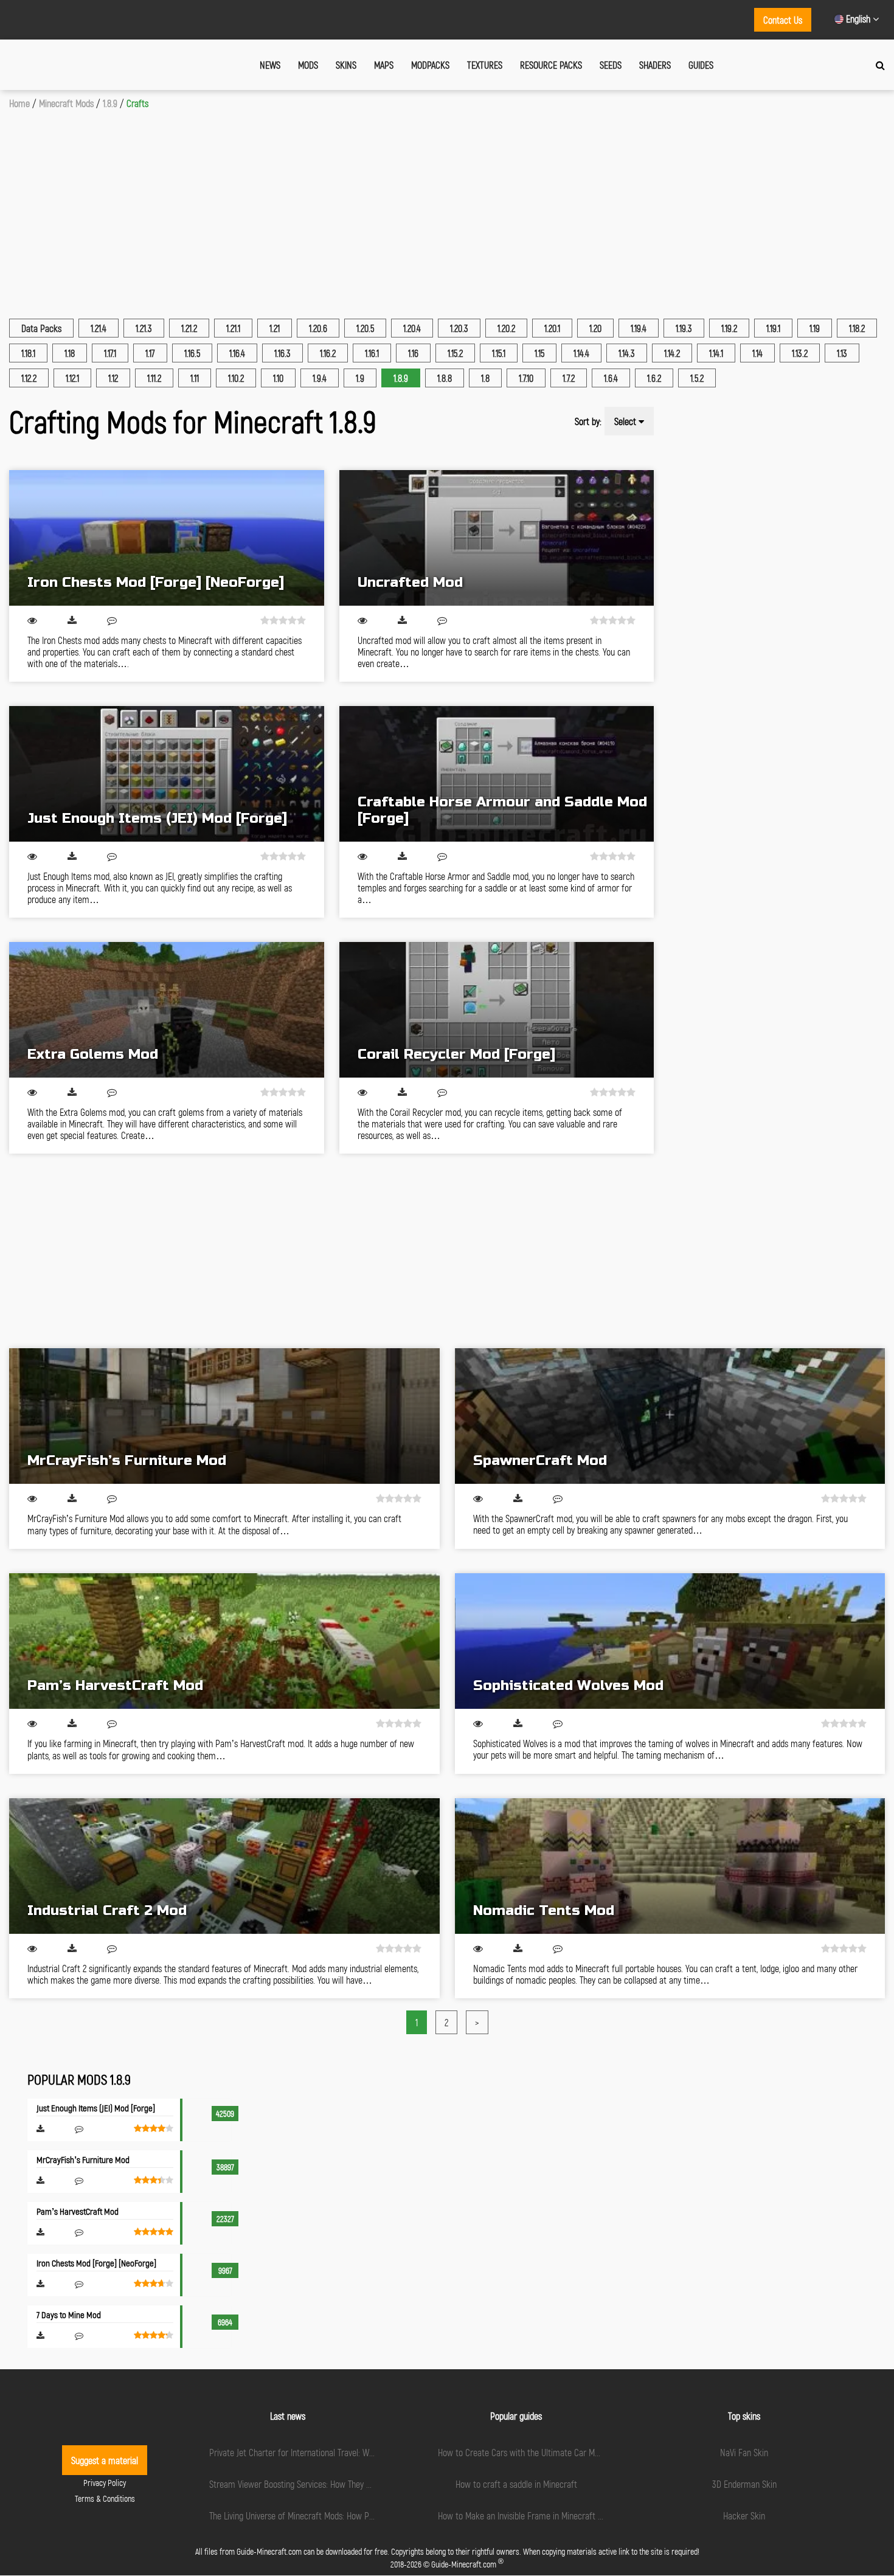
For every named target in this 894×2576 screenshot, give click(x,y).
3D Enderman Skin (744, 2484)
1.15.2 (455, 353)
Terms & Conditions (105, 2498)
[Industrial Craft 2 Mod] (224, 1866)
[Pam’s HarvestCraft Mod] (224, 1641)
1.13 (842, 353)
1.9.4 (320, 378)
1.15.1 (499, 353)
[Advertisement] (447, 200)
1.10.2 (236, 378)
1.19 (815, 328)
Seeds (611, 65)
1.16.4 (237, 353)
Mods (308, 65)
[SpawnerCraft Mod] (670, 1416)
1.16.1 (372, 353)
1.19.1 (773, 328)
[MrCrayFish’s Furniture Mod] (224, 1416)
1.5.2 (697, 378)
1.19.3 (684, 328)
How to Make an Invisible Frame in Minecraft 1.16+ (525, 2515)
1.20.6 (318, 328)
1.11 (195, 378)
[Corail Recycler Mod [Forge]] (497, 1010)
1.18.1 (28, 353)
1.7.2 (569, 378)
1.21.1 (233, 328)
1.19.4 (639, 328)
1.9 (360, 378)
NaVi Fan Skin (744, 2452)
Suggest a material (105, 2460)
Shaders (655, 65)
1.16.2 (328, 353)
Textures (485, 65)
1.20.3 (459, 328)
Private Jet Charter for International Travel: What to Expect (313, 2452)
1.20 (595, 328)
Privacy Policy (105, 2483)
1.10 (278, 378)
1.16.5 (192, 353)
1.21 (275, 328)
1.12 (113, 378)
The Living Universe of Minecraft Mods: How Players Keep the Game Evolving (343, 2515)
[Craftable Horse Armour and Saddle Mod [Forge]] (497, 774)
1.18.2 (857, 328)
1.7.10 (526, 378)
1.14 (757, 353)
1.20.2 (506, 328)
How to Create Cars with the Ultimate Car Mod (521, 2452)
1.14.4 (581, 353)
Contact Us (783, 20)
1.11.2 (154, 378)
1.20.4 (412, 328)
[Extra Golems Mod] (167, 1010)
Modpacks (430, 65)
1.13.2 (800, 353)
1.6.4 (611, 378)
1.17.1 (110, 353)
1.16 (413, 353)
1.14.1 (716, 353)
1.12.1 (72, 378)
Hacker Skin (744, 2515)
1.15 (539, 353)
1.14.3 (627, 353)
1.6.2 (654, 378)
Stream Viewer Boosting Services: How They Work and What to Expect (333, 2484)
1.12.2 (29, 378)
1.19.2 (729, 328)
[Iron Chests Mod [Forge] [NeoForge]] (167, 538)
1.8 (485, 378)
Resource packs (551, 65)
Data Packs (41, 328)
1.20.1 (552, 328)
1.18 (70, 353)
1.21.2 (189, 328)
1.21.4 (99, 328)
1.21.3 (144, 328)
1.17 (150, 353)
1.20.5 (365, 328)
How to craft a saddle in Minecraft (516, 2484)
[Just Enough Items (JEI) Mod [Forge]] (167, 774)
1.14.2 (672, 353)
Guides (701, 65)
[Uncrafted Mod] (497, 538)
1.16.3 (282, 353)
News (270, 65)
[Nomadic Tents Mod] (670, 1866)
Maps (384, 65)
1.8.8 (445, 378)
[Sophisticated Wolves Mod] (670, 1641)
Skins (346, 65)
